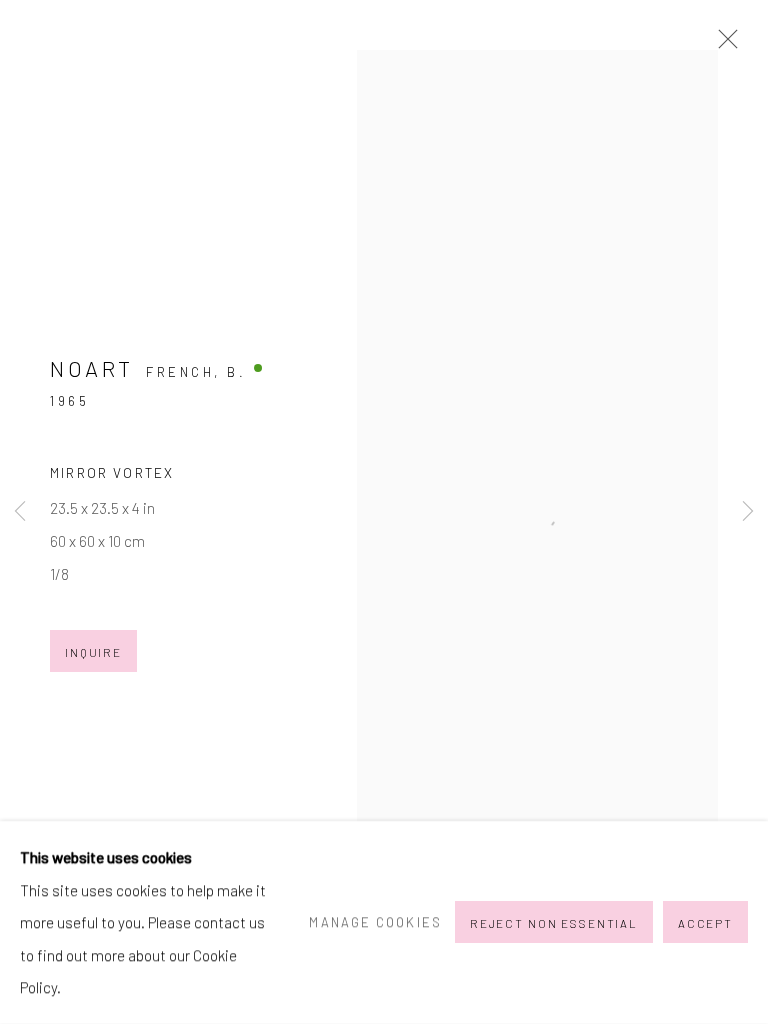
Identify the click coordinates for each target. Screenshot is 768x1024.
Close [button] (723, 45)
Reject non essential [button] (554, 924)
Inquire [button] (93, 652)
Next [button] (748, 512)
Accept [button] (705, 924)
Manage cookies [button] (375, 922)
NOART (92, 368)
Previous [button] (20, 512)
